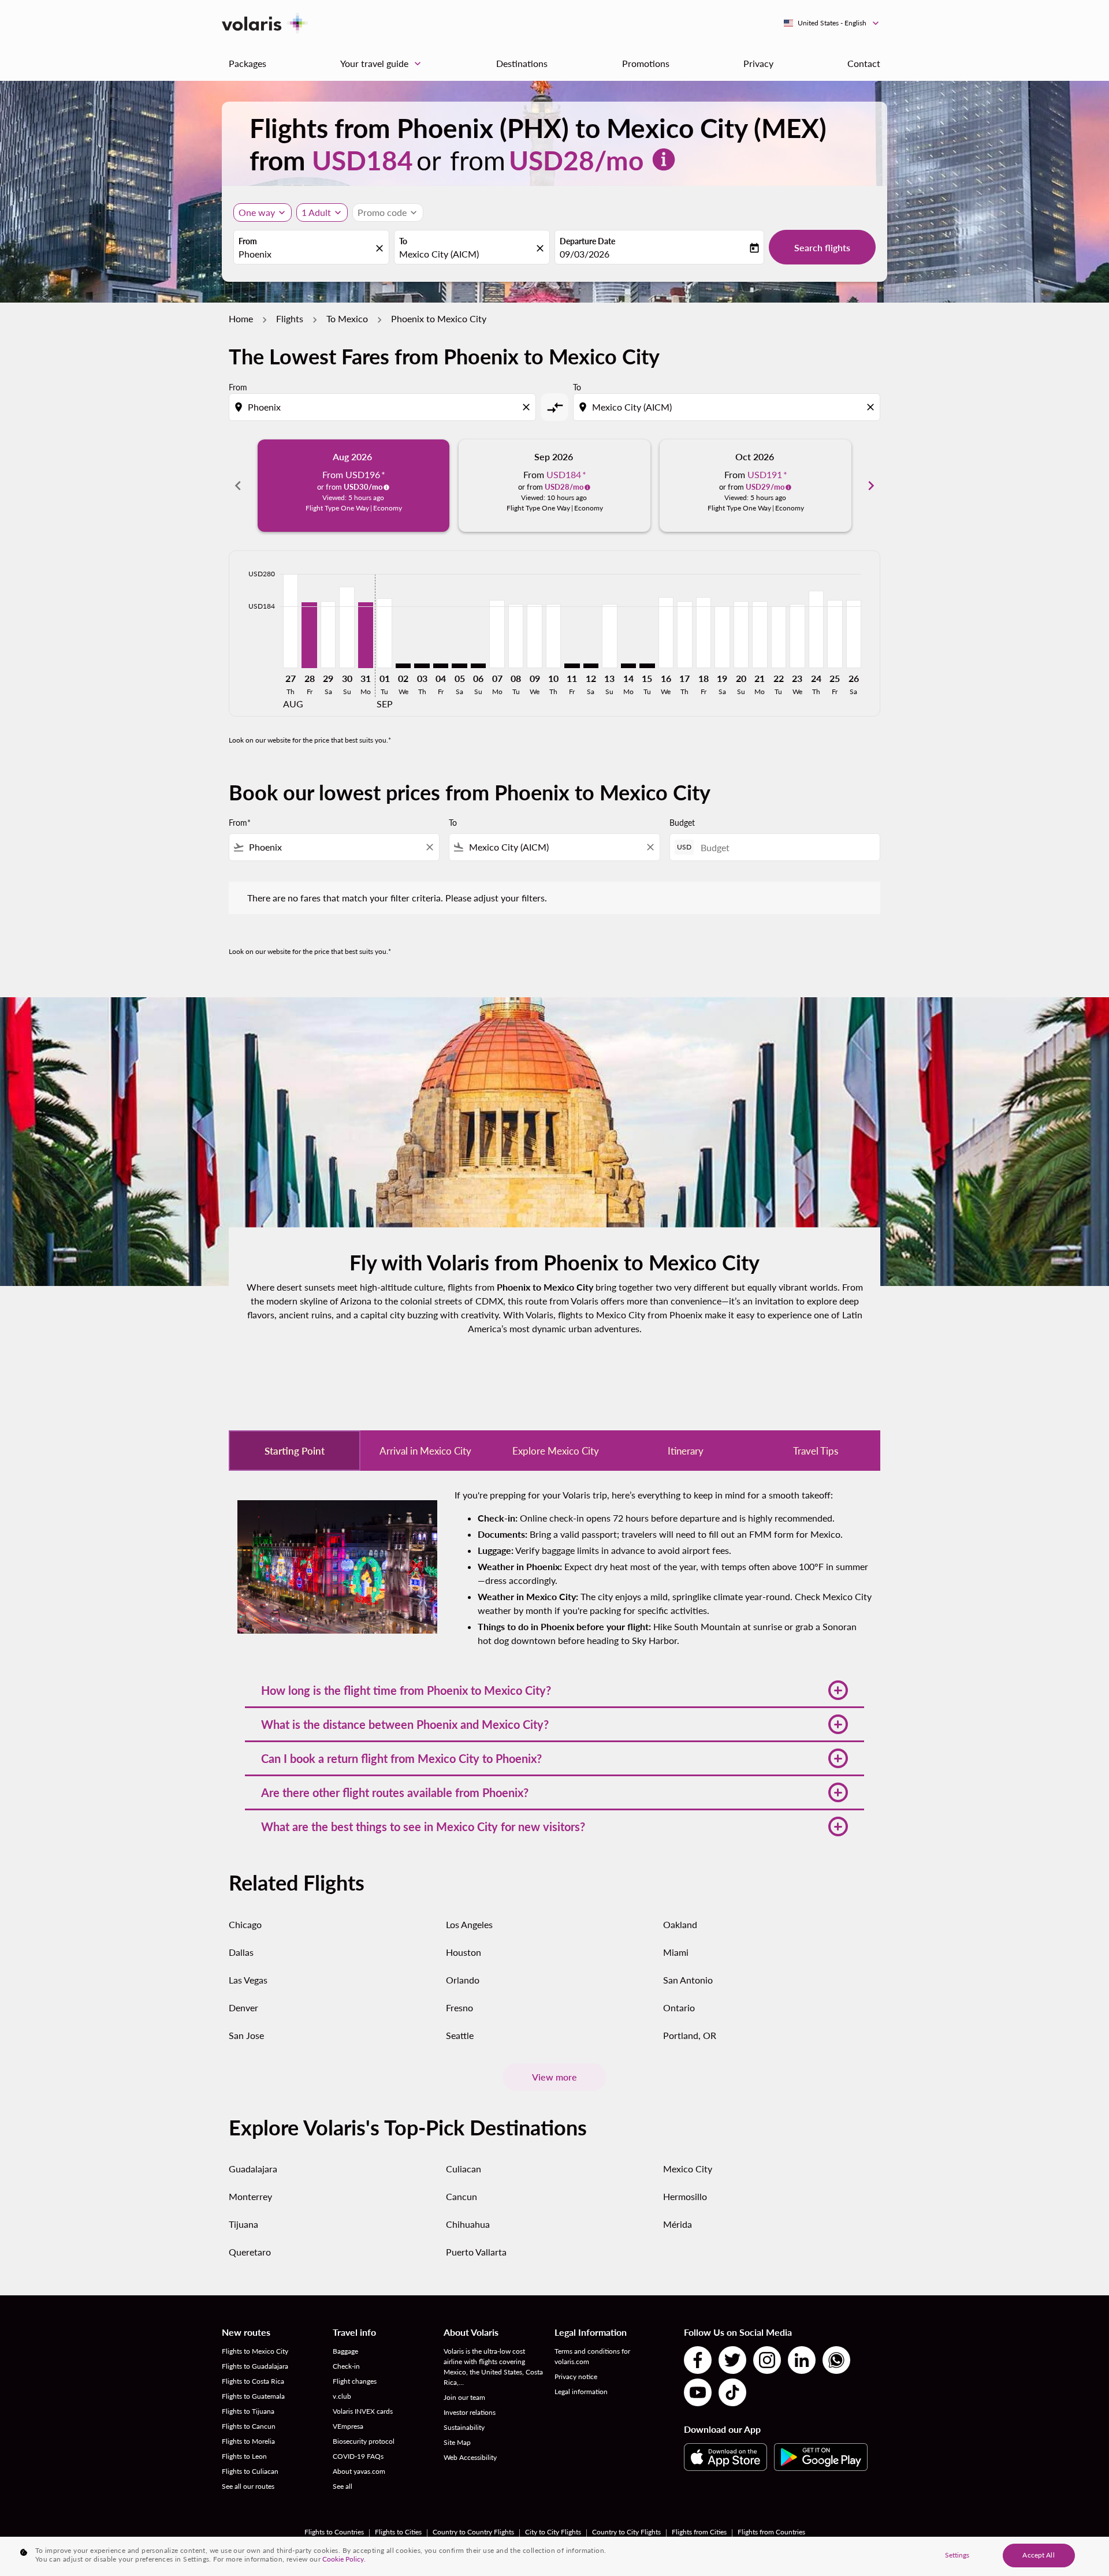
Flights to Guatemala (253, 2396)
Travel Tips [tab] (816, 1451)
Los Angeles (469, 1924)
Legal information (581, 2392)
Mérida (678, 2224)
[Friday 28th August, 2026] (309, 635)
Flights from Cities (699, 2532)
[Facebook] (698, 2360)
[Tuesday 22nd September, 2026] (779, 637)
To (403, 241)
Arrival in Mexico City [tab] (425, 1451)
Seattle (460, 2035)
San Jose (246, 2035)
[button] (554, 1690)
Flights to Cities (398, 2532)
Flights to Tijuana (248, 2411)
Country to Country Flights (473, 2532)
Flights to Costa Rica (253, 2381)
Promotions (646, 63)
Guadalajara (253, 2169)
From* (240, 823)
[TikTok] (732, 2392)
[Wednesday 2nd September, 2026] (403, 666)
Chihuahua (468, 2224)
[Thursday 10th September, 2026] (553, 636)
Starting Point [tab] (295, 1451)
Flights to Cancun (249, 2426)
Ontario (679, 2008)
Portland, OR (690, 2035)
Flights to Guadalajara (255, 2366)
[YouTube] (698, 2392)
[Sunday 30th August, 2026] (347, 627)
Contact (864, 63)
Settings (957, 2555)
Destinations (522, 63)
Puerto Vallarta (476, 2252)
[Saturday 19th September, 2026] (722, 637)
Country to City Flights (626, 2532)
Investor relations (470, 2412)
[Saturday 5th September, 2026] (459, 666)
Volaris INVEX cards (363, 2411)
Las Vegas (248, 1980)
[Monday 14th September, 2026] (628, 666)
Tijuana (243, 2224)
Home (241, 318)
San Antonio (688, 1980)
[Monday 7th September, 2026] (497, 634)
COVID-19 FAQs (358, 2456)
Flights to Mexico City (255, 2351)
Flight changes (355, 2381)
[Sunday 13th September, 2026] (609, 636)
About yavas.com (359, 2471)
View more (554, 2077)
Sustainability (464, 2427)
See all (343, 2486)
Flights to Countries (334, 2532)
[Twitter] (732, 2360)
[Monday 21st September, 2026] (760, 635)
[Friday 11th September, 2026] (572, 666)
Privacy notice (576, 2376)
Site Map (457, 2442)
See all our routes (248, 2486)
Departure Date (587, 241)
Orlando (463, 1980)
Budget (682, 823)
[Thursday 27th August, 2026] (291, 621)
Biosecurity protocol (364, 2441)
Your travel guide (382, 64)
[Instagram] (767, 2360)
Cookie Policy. (344, 2559)
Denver (243, 2008)
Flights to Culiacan (250, 2471)
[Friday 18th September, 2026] (704, 633)
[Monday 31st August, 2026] (366, 635)
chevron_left (238, 486)
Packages (248, 63)
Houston (464, 1952)
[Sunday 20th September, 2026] (741, 635)
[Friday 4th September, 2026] (441, 666)
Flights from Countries (771, 2532)
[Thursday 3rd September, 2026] (422, 666)
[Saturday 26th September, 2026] (854, 634)
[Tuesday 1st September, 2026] (384, 633)
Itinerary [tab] (686, 1451)
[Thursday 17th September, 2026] (684, 635)
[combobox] (306, 254)
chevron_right (871, 486)
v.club (342, 2396)
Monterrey (250, 2196)
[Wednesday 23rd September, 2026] (797, 636)
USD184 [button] (362, 160)
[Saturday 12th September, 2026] (591, 666)
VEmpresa (348, 2426)
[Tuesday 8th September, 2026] (516, 636)
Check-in (346, 2366)
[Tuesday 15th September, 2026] (647, 666)
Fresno (459, 2008)
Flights (290, 318)
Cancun (462, 2196)
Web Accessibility (470, 2457)
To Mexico (347, 318)
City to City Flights (553, 2532)
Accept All (1038, 2555)
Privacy (758, 63)
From (248, 241)
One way (257, 212)
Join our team (464, 2397)
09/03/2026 (585, 254)
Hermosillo (685, 2196)
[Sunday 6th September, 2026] (478, 666)
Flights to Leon (244, 2456)
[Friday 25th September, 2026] (835, 634)
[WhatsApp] (836, 2360)
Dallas (241, 1952)
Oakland (680, 1924)
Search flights (822, 247)
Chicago (245, 1924)
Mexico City (688, 2169)
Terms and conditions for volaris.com (592, 2356)
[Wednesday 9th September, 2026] (534, 636)
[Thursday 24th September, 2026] (816, 629)
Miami (676, 1952)
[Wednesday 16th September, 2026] (666, 633)
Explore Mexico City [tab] (556, 1451)
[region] (554, 2556)
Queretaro (250, 2252)
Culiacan (464, 2169)
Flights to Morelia (248, 2441)
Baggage (345, 2351)
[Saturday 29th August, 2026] (328, 635)
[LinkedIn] (802, 2360)
